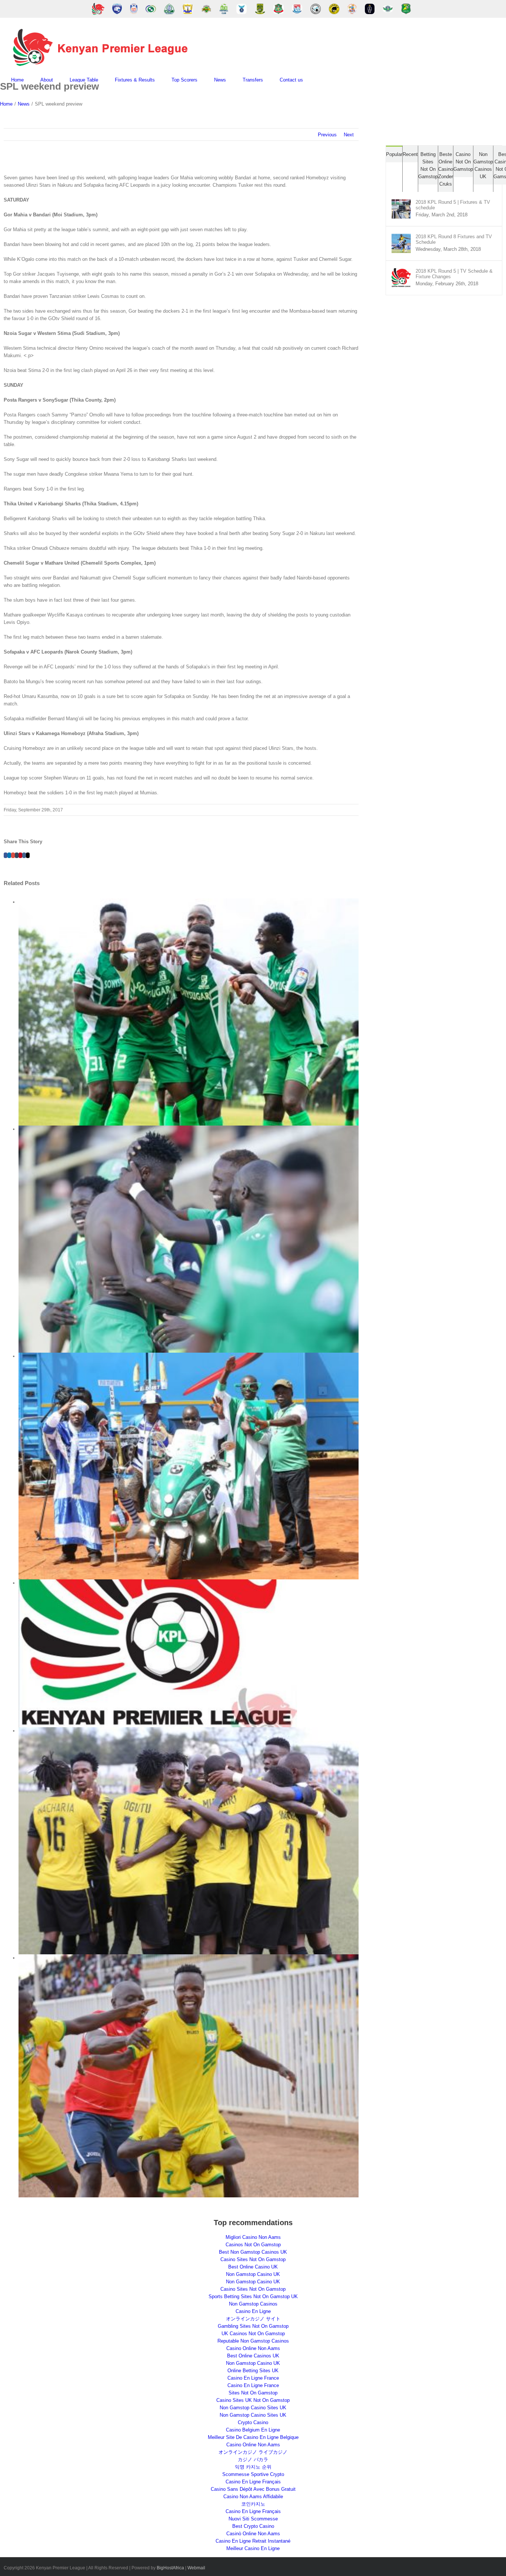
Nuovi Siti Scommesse (253, 2519)
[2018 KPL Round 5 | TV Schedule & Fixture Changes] (401, 272)
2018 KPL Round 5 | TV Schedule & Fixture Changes (454, 274)
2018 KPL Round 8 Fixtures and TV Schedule (454, 239)
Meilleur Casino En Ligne (253, 2548)
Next (349, 135)
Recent (410, 154)
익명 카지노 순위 (253, 2467)
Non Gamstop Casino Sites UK (253, 2408)
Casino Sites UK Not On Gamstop (253, 2400)
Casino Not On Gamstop (463, 162)
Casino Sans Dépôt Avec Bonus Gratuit (253, 2489)
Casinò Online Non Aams (253, 2534)
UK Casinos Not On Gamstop (253, 2334)
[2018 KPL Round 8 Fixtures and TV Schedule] (401, 237)
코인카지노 (253, 2504)
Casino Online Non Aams (253, 2348)
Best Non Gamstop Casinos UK (253, 2252)
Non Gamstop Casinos (253, 2304)
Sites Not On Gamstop (253, 2393)
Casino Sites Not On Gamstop (253, 2259)
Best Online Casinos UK (253, 2356)
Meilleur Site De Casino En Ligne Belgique (253, 2437)
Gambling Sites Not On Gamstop (253, 2326)
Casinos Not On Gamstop (253, 2245)
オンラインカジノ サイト (253, 2319)
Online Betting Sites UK (253, 2371)
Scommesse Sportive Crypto (253, 2474)
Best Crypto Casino (253, 2526)
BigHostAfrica (170, 2568)
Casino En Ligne (253, 2311)
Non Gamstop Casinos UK (483, 165)
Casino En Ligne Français (253, 2482)
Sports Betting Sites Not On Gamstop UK (253, 2296)
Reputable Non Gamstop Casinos (253, 2341)
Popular (394, 154)
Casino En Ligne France (253, 2378)
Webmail (196, 2568)
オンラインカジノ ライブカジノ (253, 2452)
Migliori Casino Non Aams (253, 2237)
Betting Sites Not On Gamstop (428, 165)
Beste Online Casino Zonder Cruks (446, 169)
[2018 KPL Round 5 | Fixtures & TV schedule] (401, 203)
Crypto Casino (253, 2422)
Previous (327, 135)
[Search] (322, 80)
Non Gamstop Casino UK (253, 2274)
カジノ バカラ (253, 2459)
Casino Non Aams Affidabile (253, 2497)
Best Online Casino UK (253, 2267)
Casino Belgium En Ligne (253, 2430)
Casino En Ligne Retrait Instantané (253, 2541)
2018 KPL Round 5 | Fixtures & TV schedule (453, 205)
